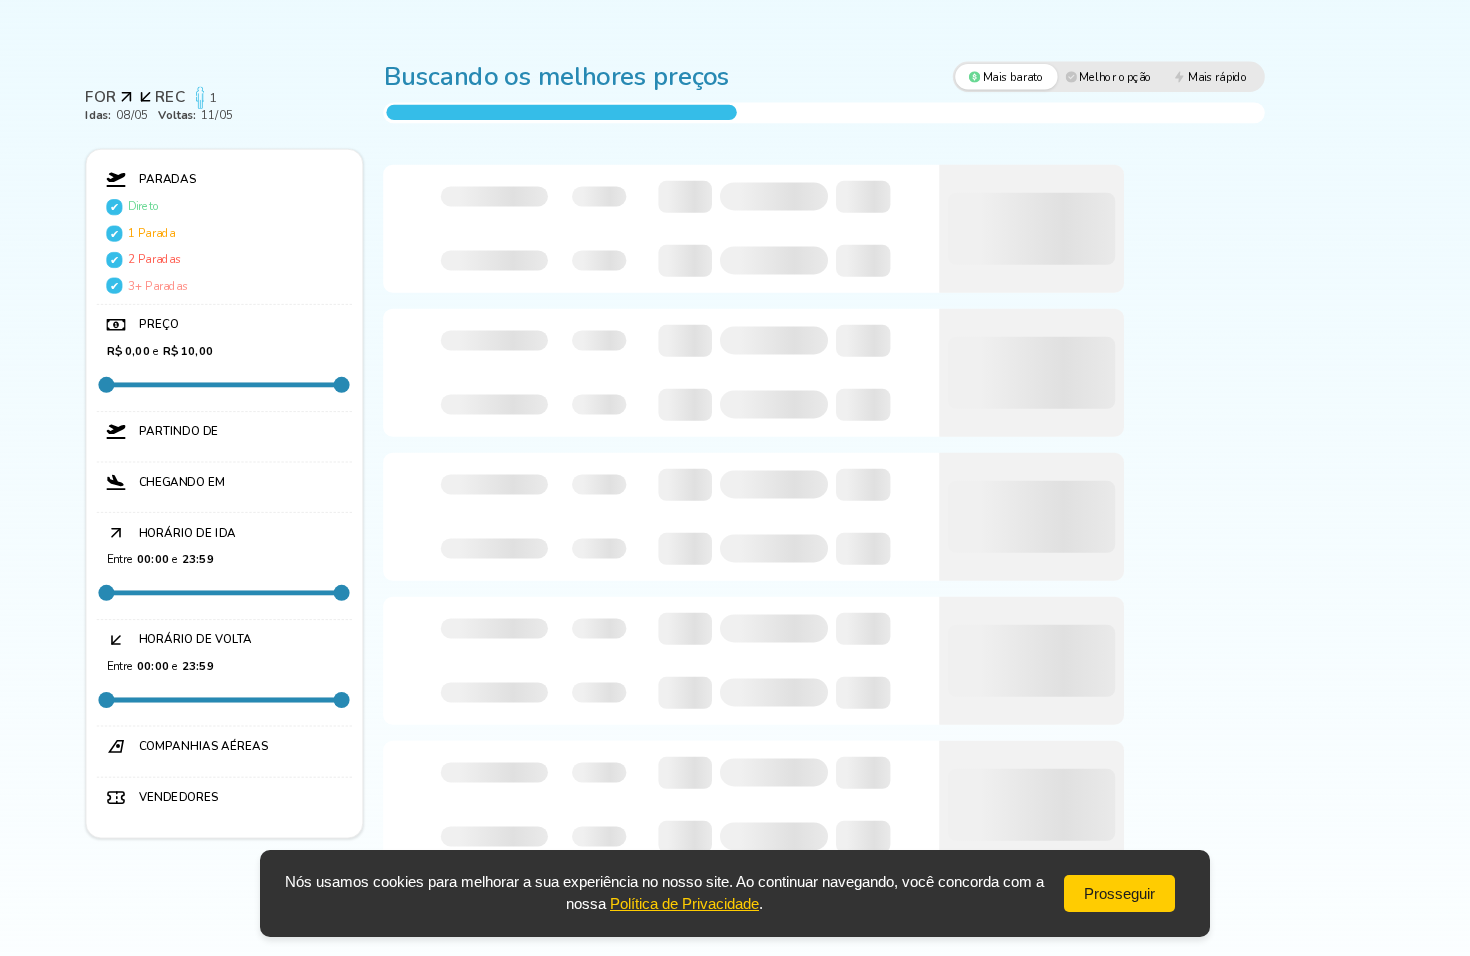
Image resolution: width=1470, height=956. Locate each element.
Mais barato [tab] (1014, 77)
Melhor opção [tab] (1115, 77)
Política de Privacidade (684, 903)
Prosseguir (1119, 893)
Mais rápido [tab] (1218, 77)
